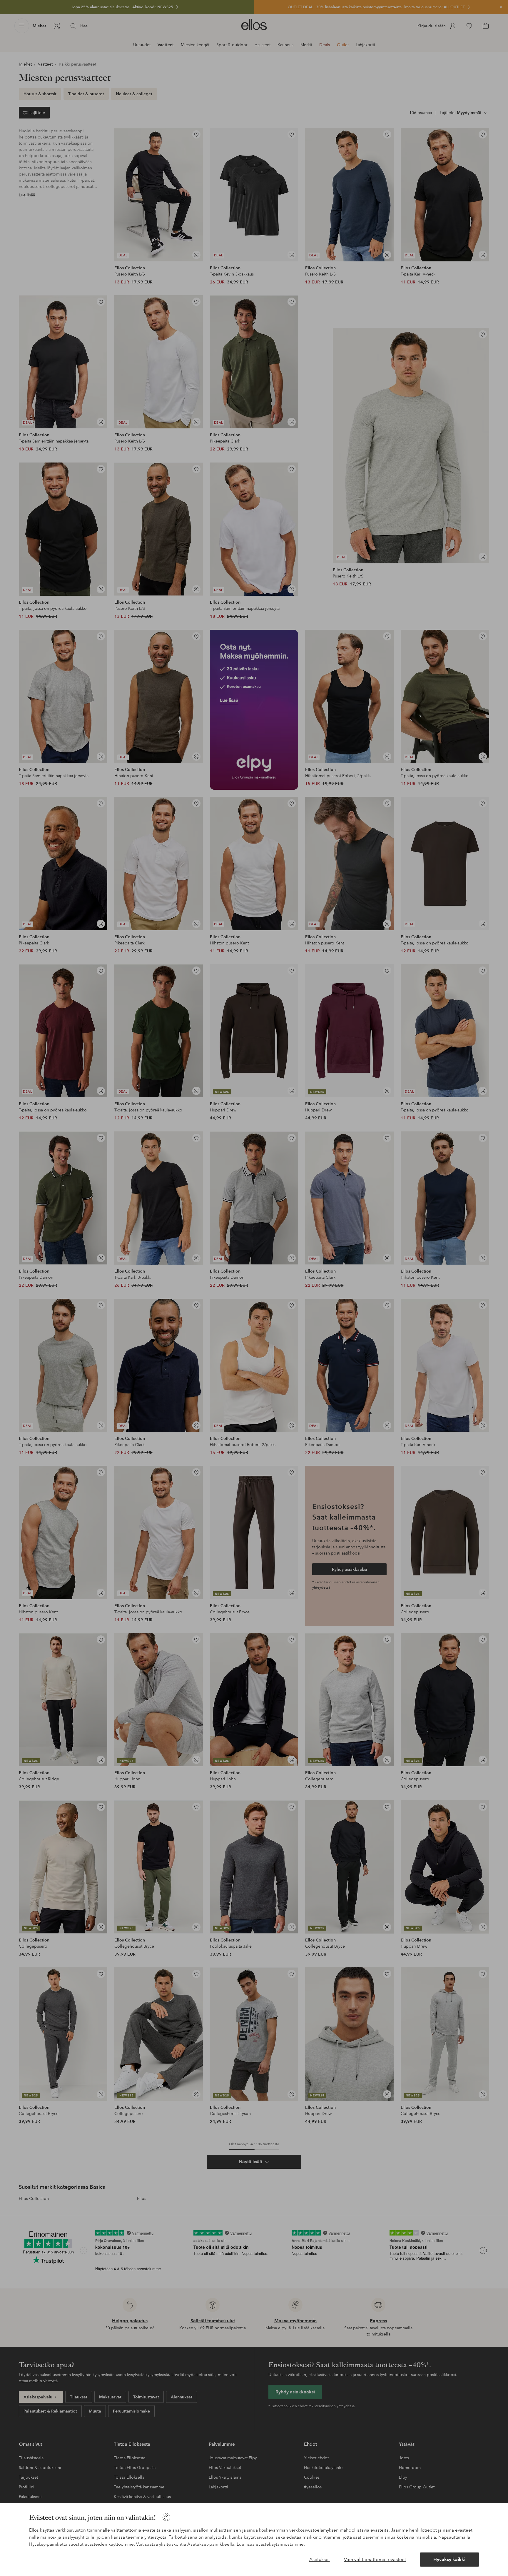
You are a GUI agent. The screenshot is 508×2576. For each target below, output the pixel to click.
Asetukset (320, 2559)
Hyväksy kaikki (449, 2559)
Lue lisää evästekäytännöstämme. (271, 2544)
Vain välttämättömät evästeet (375, 2559)
